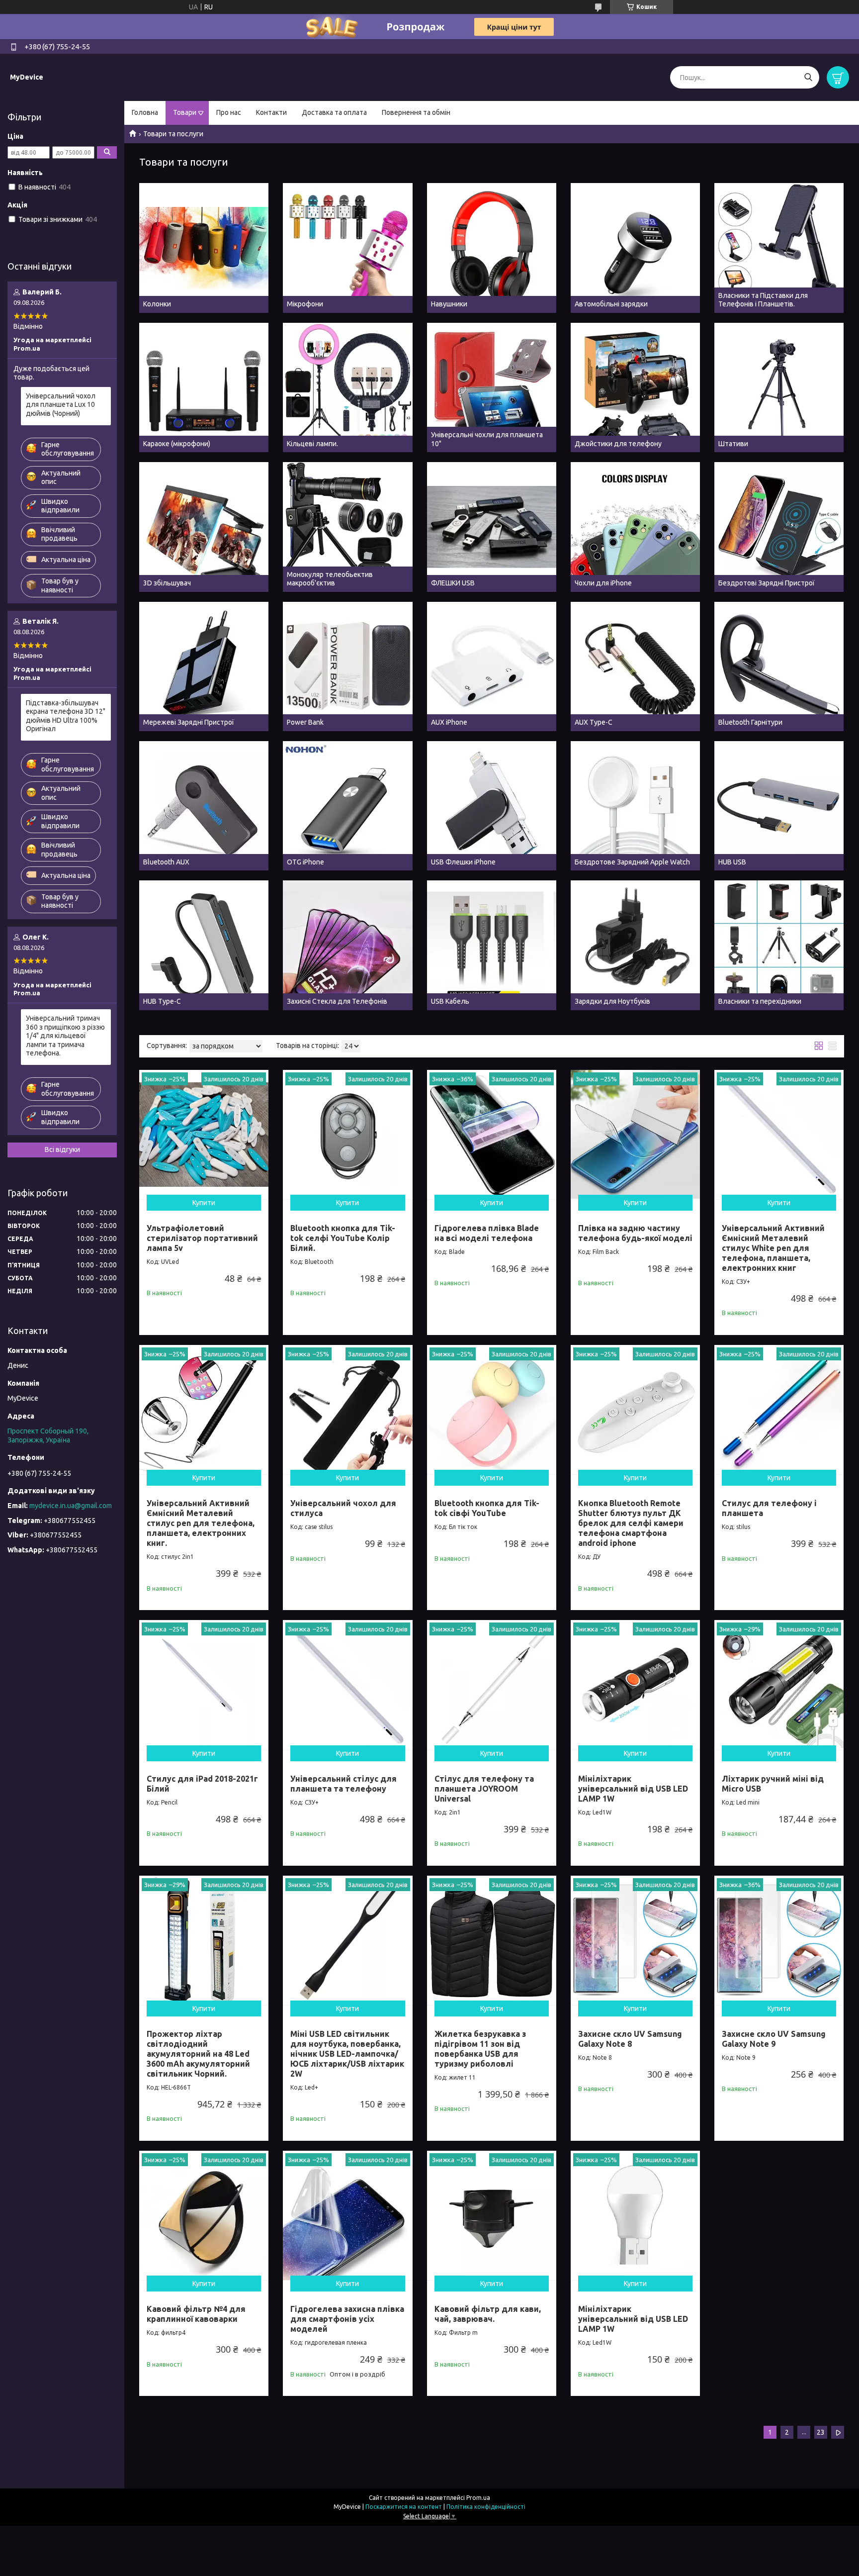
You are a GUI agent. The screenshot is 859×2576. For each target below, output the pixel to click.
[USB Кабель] (492, 945)
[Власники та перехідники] (779, 945)
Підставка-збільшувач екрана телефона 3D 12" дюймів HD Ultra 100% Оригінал (66, 716)
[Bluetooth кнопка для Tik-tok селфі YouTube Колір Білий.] (347, 1135)
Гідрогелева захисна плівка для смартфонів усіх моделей (347, 2319)
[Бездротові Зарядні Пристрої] (779, 527)
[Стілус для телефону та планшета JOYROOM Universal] (492, 1685)
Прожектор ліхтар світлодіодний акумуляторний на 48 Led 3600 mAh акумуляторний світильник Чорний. (198, 2054)
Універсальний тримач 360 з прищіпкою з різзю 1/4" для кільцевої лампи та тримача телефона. (65, 1036)
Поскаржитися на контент (404, 2507)
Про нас (229, 112)
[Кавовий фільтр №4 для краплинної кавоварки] (204, 2215)
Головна (145, 112)
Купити (204, 1203)
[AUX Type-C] (635, 667)
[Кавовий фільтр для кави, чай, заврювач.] (492, 2215)
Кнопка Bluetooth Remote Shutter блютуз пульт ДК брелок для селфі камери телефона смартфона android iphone (631, 1523)
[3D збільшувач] (204, 527)
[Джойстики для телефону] (635, 387)
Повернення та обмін (416, 112)
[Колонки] (204, 248)
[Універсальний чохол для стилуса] (347, 1410)
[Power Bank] (347, 667)
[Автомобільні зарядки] (635, 248)
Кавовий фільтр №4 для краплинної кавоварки (196, 2314)
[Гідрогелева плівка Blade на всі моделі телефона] (492, 1135)
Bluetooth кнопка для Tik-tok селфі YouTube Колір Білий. (343, 1238)
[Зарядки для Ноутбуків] (635, 945)
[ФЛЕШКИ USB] (492, 527)
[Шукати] (808, 77)
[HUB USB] (779, 806)
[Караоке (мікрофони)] (204, 387)
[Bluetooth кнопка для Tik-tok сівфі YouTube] (492, 1410)
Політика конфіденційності (486, 2507)
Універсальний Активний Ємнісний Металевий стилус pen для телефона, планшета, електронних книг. (201, 1523)
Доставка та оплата (334, 112)
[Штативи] (779, 387)
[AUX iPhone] (492, 667)
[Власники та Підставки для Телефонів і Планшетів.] (779, 248)
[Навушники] (492, 248)
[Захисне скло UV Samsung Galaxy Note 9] (779, 1940)
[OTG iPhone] (347, 806)
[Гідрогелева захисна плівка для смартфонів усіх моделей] (347, 2215)
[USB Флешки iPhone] (492, 806)
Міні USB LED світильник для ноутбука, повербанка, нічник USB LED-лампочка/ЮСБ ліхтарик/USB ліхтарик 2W (347, 2054)
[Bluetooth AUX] (204, 806)
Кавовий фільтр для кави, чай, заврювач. (488, 2314)
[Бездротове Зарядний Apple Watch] (635, 806)
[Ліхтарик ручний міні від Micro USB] (779, 1685)
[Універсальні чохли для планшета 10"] (492, 387)
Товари (185, 112)
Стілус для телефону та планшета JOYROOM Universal (484, 1789)
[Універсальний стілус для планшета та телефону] (347, 1685)
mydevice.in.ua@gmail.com (71, 1506)
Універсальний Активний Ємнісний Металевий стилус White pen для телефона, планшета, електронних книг (773, 1248)
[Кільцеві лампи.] (347, 387)
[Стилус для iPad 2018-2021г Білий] (204, 1685)
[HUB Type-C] (204, 945)
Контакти (271, 112)
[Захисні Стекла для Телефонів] (347, 945)
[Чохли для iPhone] (635, 527)
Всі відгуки (62, 1149)
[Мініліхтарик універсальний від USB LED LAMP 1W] (635, 1685)
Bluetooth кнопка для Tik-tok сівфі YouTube (487, 1508)
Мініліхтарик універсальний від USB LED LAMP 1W (633, 1789)
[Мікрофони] (347, 248)
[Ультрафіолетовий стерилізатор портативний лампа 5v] (204, 1135)
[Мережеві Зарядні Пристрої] (204, 667)
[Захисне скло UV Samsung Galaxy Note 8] (635, 1940)
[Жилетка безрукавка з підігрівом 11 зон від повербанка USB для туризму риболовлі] (492, 1940)
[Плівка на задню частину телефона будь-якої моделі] (635, 1135)
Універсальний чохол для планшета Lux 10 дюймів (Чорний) (61, 405)
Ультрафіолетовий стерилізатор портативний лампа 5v (202, 1238)
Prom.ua (478, 2498)
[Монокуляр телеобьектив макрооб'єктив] (347, 527)
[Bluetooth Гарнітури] (779, 667)
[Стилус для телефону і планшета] (779, 1410)
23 (821, 2432)
